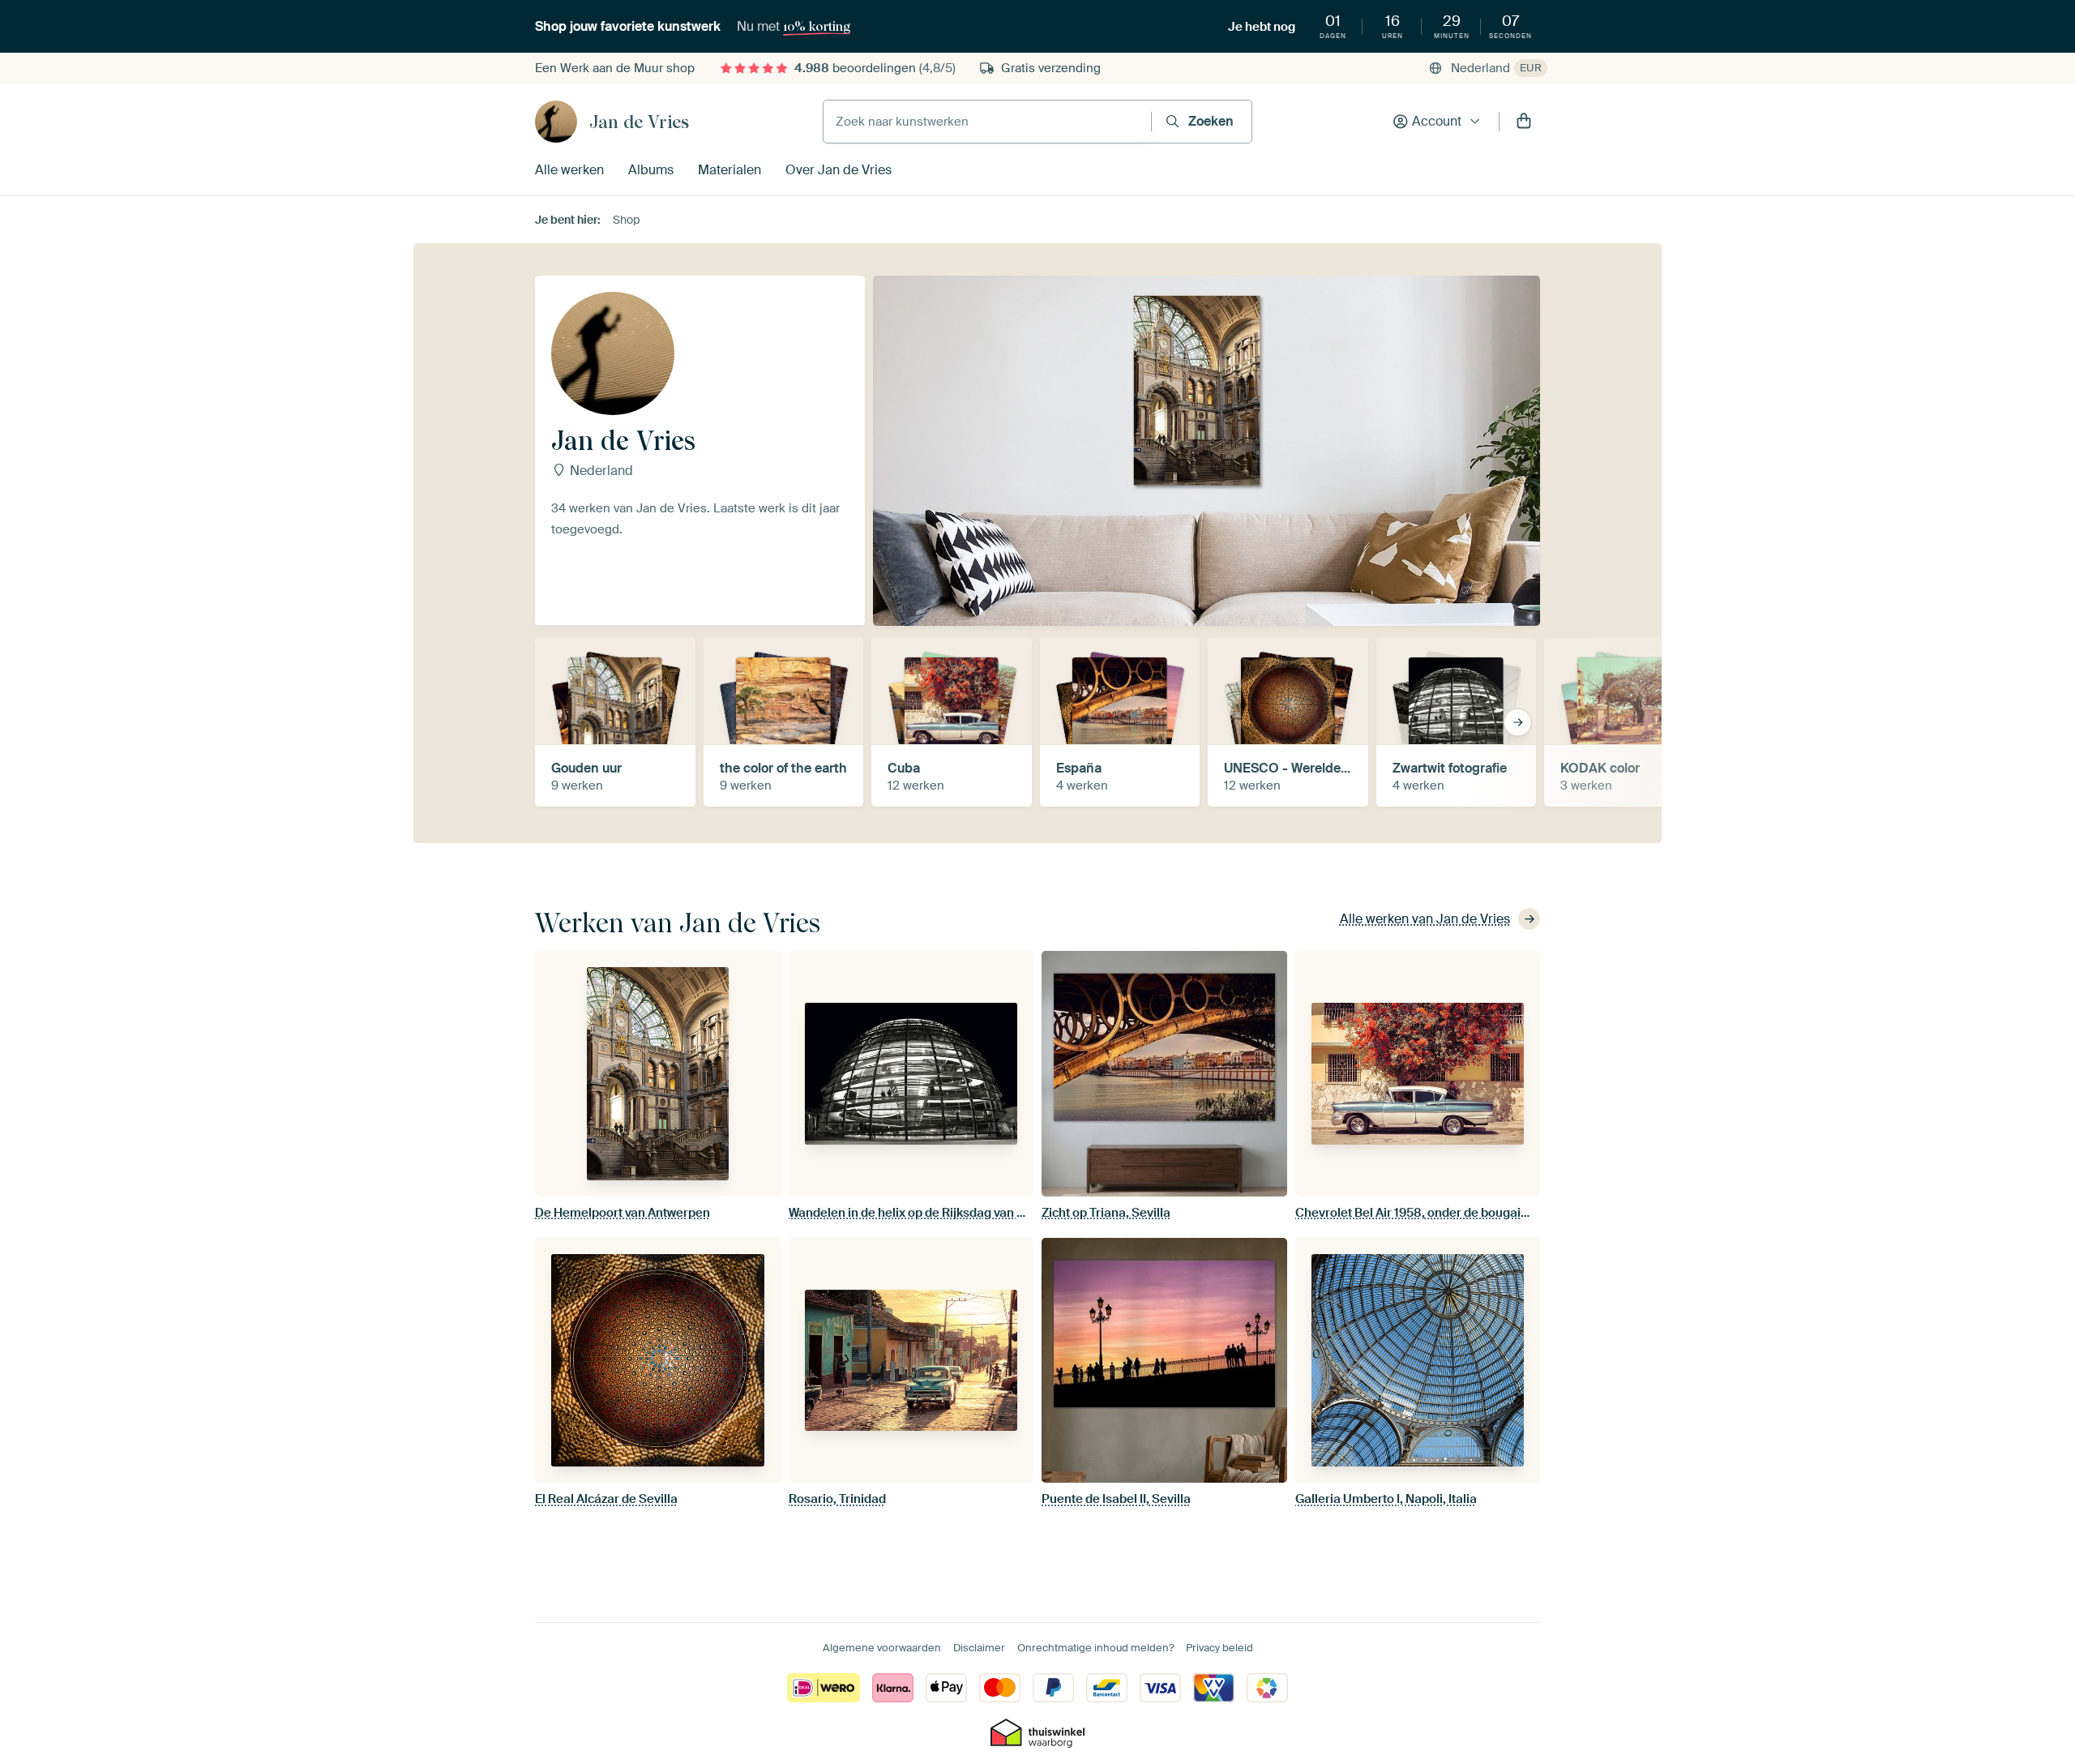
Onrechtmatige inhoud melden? (1095, 1648)
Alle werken (569, 170)
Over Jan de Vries (839, 170)
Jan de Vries (639, 122)
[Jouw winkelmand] (1524, 122)
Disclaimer (979, 1648)
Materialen (729, 170)
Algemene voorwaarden (882, 1648)
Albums (651, 170)
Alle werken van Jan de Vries (1425, 919)
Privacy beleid (1219, 1648)
